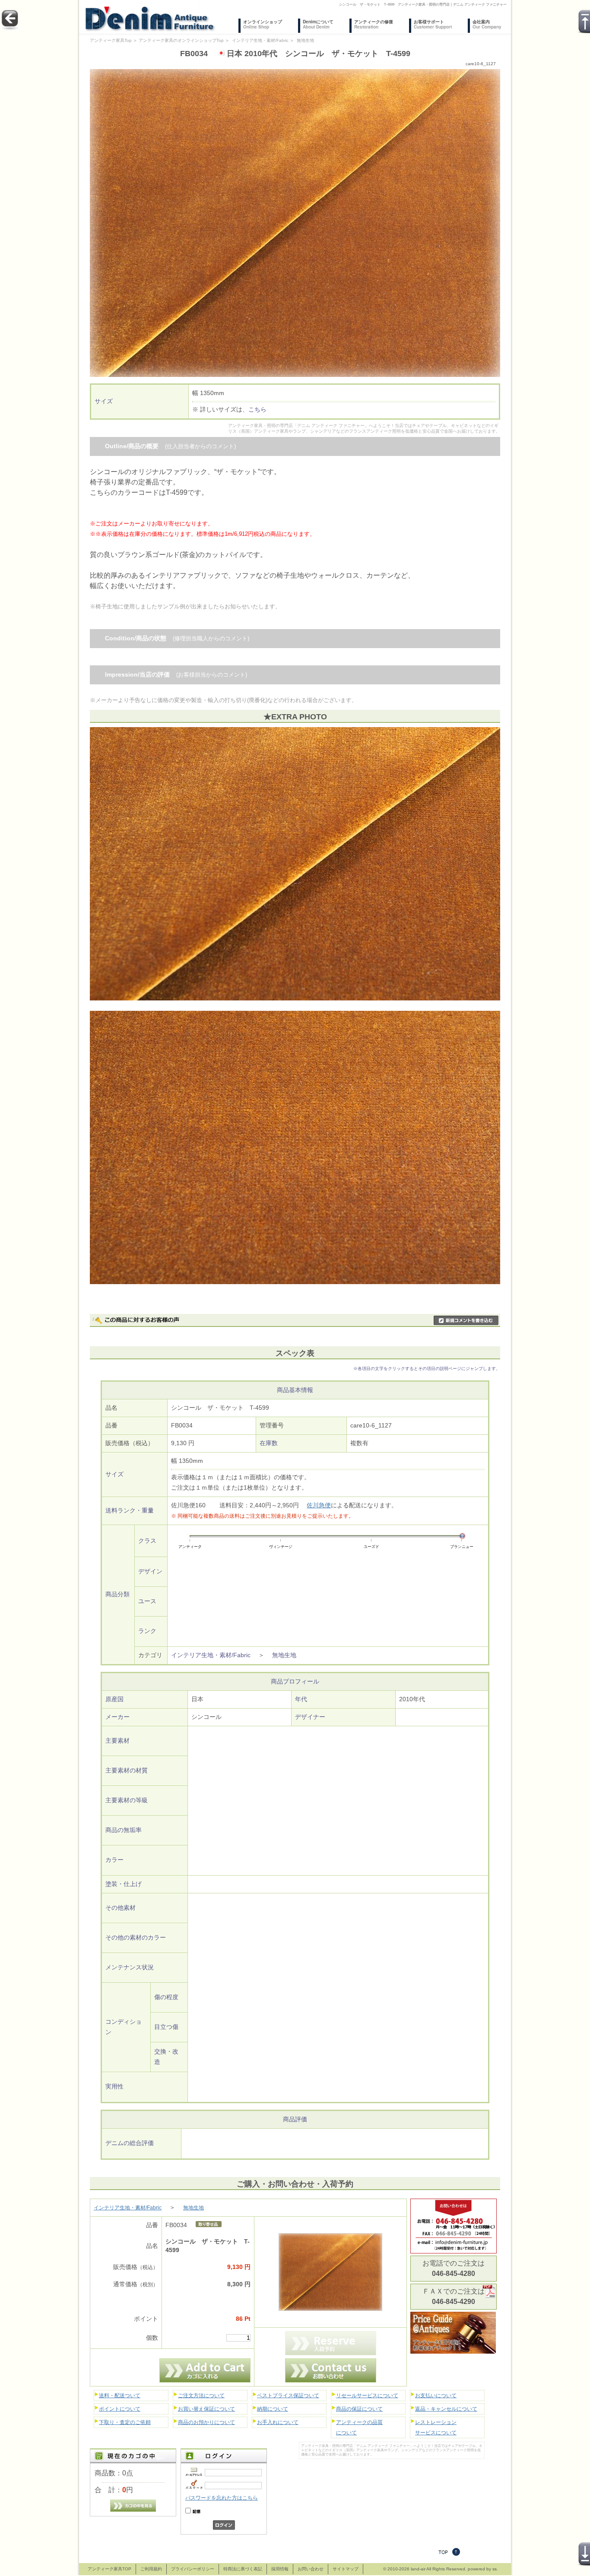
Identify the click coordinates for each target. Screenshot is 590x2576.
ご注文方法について (201, 2396)
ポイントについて (120, 2409)
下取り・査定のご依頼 (125, 2422)
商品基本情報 (295, 1390)
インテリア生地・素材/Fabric (260, 40)
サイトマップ (346, 2569)
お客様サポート (433, 24)
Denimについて (318, 24)
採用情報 (280, 2569)
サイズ (104, 401)
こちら (257, 410)
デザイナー (310, 1717)
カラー (114, 1860)
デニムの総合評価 (130, 2143)
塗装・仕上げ (124, 1884)
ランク (147, 1631)
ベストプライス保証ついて (288, 2396)
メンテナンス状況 (130, 1967)
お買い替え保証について (206, 2409)
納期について (273, 2409)
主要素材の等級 (127, 1800)
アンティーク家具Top (111, 40)
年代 (301, 1699)
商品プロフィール (295, 1682)
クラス (147, 1541)
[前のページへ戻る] (10, 28)
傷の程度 (166, 1997)
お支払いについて (436, 2396)
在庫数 (269, 1443)
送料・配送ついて (120, 2396)
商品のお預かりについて (206, 2422)
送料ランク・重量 (130, 1511)
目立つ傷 (166, 2027)
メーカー (117, 1717)
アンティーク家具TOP (109, 2569)
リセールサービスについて (367, 2396)
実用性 (114, 2087)
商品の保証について (359, 2409)
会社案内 (487, 24)
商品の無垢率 (124, 1830)
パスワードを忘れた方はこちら (222, 2498)
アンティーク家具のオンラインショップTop (181, 40)
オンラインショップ (263, 24)
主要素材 (117, 1741)
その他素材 (121, 1908)
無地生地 (305, 40)
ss (495, 2569)
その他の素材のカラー (136, 1938)
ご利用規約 (151, 2569)
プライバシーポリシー (193, 2569)
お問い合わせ (311, 2569)
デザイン (150, 1571)
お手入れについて (278, 2422)
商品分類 (117, 1594)
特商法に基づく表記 (243, 2569)
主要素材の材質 (127, 1771)
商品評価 (295, 2119)
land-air (418, 2569)
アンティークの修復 (374, 24)
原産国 (114, 1699)
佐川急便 (319, 1505)
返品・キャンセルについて (446, 2409)
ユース (147, 1601)
